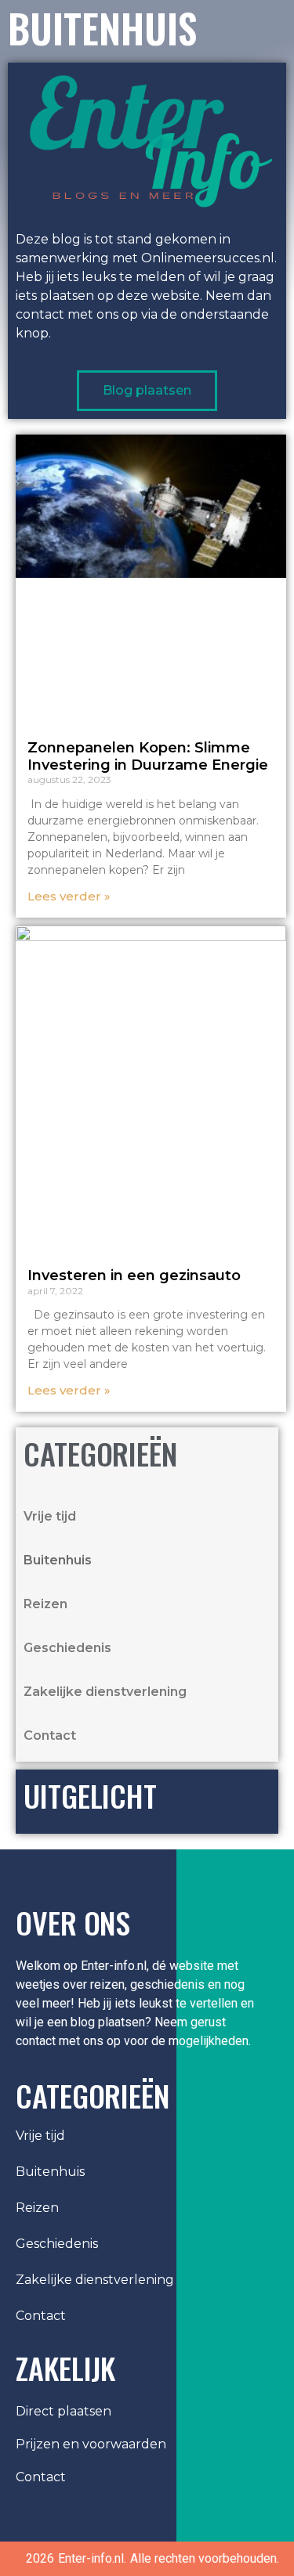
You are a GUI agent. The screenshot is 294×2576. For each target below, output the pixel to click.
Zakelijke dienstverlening (105, 1692)
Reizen (45, 1604)
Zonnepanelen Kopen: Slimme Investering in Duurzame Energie (148, 756)
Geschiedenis (67, 1648)
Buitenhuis (58, 1560)
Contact (50, 1735)
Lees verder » (69, 896)
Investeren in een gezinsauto (134, 1275)
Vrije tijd (50, 1516)
